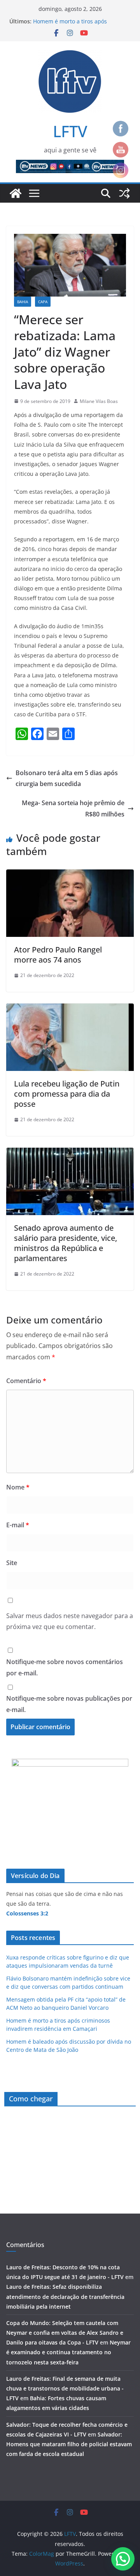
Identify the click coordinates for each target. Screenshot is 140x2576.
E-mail (18, 1525)
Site (12, 1563)
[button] (123, 2559)
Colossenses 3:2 (27, 1913)
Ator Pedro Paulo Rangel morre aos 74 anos (58, 955)
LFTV (70, 131)
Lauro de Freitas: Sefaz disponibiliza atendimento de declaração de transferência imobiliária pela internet (65, 2296)
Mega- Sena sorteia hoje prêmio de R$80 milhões (73, 808)
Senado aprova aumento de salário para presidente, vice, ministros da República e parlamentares (66, 1243)
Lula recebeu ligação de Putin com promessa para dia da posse (67, 1094)
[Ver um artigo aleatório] (124, 193)
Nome (18, 1487)
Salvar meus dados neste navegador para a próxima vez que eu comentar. (70, 1621)
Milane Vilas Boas (99, 401)
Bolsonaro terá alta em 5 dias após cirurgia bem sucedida (67, 778)
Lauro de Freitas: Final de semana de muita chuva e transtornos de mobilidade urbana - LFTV (65, 2388)
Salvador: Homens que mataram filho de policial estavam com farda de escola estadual (69, 2444)
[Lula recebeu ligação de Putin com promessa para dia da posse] (70, 1009)
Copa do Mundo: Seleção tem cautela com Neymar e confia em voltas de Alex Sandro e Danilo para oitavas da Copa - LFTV (65, 2333)
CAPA (43, 302)
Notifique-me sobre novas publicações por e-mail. (69, 1704)
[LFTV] (16, 193)
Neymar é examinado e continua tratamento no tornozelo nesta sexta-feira (68, 2352)
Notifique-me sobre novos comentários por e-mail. (65, 1667)
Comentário (26, 1381)
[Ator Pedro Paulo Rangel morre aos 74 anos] (70, 875)
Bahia (23, 302)
